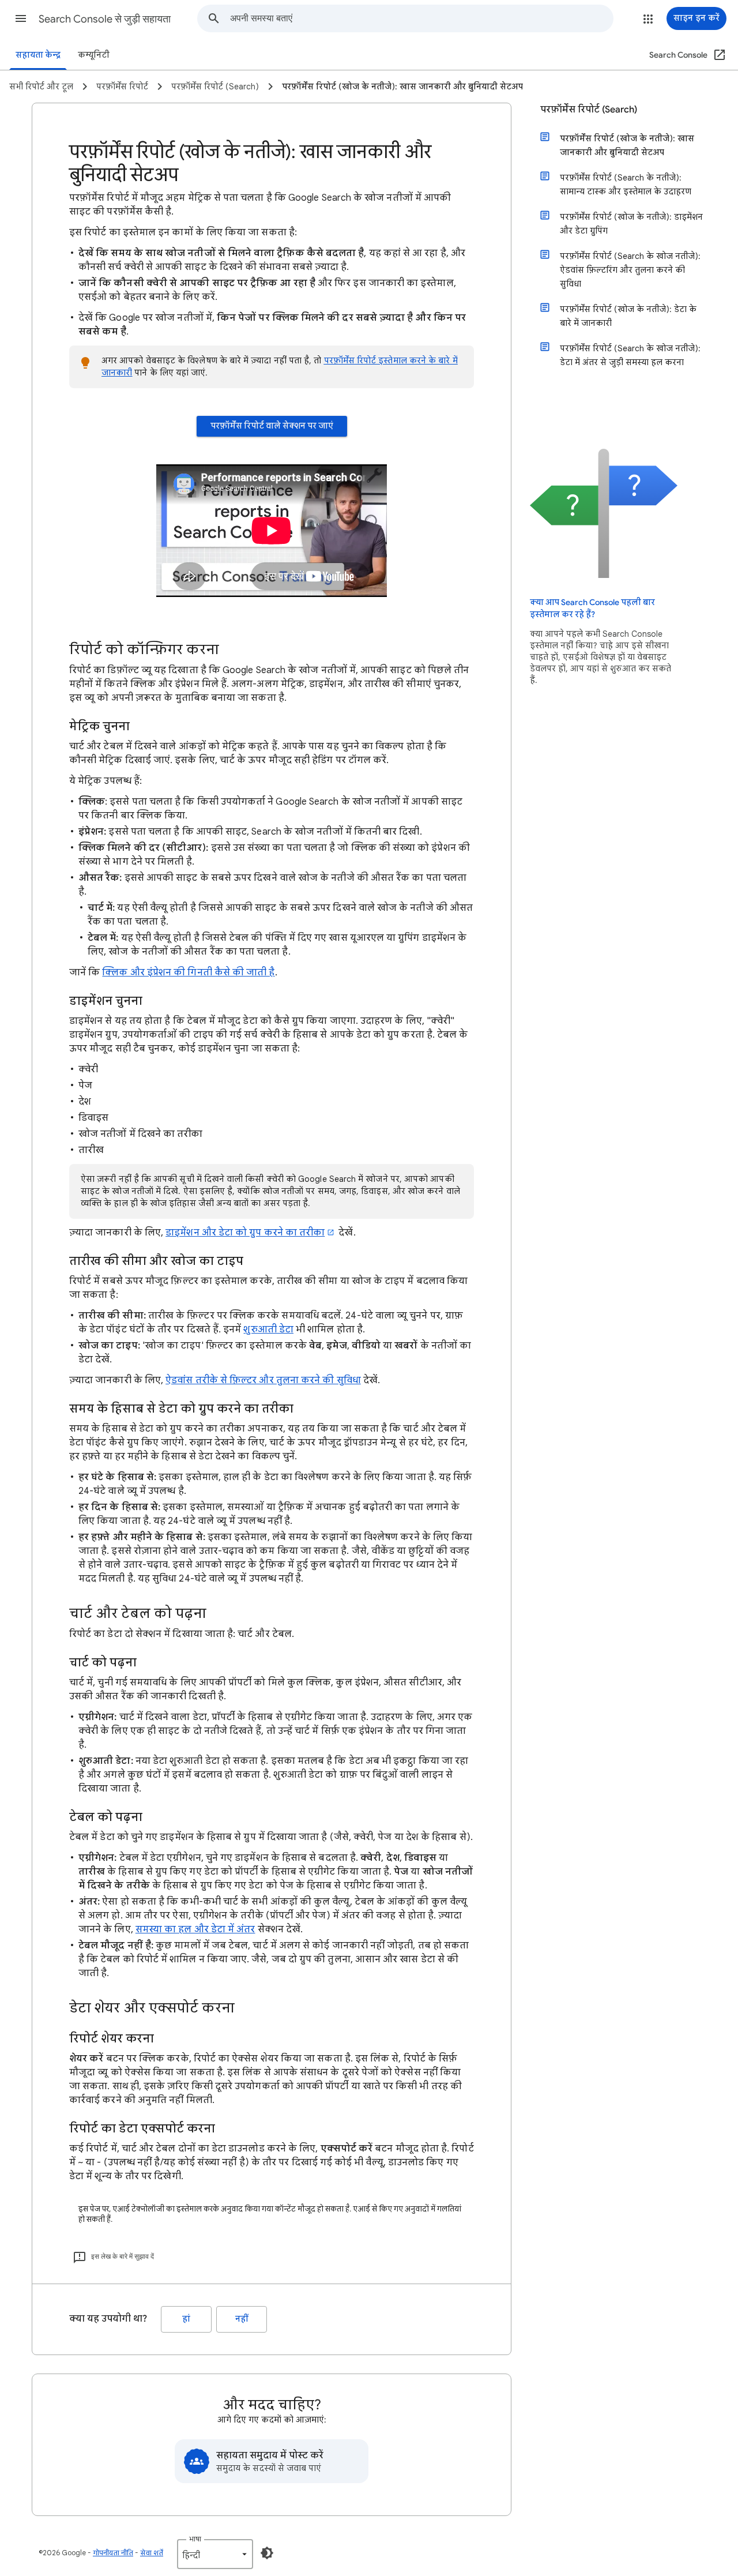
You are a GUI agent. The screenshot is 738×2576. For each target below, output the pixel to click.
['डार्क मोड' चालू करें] (267, 2553)
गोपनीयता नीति (113, 2553)
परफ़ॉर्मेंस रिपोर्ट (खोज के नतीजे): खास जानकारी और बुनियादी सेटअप (627, 145)
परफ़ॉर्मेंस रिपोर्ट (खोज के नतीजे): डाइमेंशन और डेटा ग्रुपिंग (631, 224)
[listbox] (215, 2554)
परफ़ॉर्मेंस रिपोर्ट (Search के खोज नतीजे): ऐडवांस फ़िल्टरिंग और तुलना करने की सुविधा (630, 270)
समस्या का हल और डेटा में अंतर (195, 1929)
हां (186, 2319)
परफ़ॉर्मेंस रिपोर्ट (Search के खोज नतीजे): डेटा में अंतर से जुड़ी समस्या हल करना (630, 355)
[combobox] (421, 18)
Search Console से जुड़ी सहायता (105, 19)
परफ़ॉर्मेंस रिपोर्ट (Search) (589, 110)
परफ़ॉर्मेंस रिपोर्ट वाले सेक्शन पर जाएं (272, 426)
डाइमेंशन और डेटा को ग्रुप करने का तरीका (245, 1233)
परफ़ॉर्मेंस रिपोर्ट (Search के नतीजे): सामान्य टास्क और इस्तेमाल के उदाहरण (626, 185)
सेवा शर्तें (152, 2553)
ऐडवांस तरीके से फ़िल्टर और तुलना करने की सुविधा (263, 1380)
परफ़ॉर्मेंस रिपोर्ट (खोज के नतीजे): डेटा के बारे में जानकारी (628, 316)
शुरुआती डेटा (268, 1330)
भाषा (195, 2539)
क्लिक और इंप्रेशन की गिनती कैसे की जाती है (188, 972)
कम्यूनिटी (94, 55)
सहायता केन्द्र (38, 55)
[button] (21, 18)
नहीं (242, 2319)
